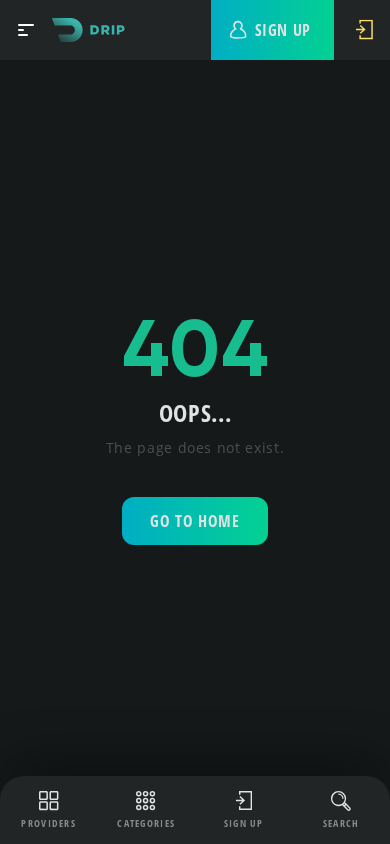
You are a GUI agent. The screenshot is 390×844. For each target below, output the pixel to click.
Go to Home (194, 521)
